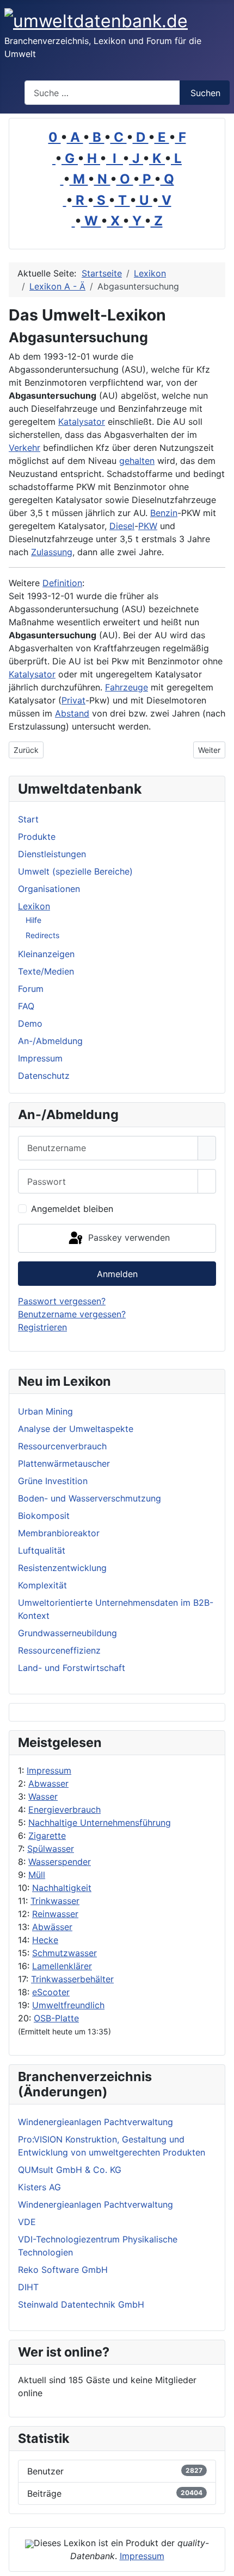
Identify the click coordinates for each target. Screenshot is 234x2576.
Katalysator (82, 422)
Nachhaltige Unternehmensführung (100, 1823)
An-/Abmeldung (50, 1041)
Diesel (122, 526)
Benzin (164, 513)
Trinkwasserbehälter (72, 1979)
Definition (62, 583)
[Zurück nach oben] (220, 2562)
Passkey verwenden (128, 1237)
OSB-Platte (56, 2018)
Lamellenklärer (62, 1966)
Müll (37, 1875)
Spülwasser (51, 1849)
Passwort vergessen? (62, 1301)
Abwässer (52, 1927)
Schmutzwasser (64, 1953)
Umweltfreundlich (68, 2005)
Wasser (43, 1796)
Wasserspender (60, 1862)
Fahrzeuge (127, 687)
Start (28, 819)
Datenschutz (44, 1076)
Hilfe (33, 920)
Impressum (49, 1770)
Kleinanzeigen (46, 954)
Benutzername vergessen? (72, 1314)
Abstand (72, 713)
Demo (30, 1023)
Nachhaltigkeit (62, 1888)
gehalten (137, 461)
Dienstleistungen (52, 854)
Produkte (37, 837)
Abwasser (48, 1783)
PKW (148, 526)
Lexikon (34, 906)
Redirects (42, 935)
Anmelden (117, 1274)
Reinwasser (55, 1914)
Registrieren (42, 1327)
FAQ (26, 1006)
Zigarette (47, 1836)
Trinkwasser (55, 1901)
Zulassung (52, 552)
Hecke (45, 1940)
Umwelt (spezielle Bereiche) (75, 871)
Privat (73, 700)
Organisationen (49, 889)
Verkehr (24, 448)
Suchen (205, 93)
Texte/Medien (46, 971)
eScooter (51, 1992)
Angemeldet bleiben (72, 1209)
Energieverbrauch (64, 1810)
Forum (31, 989)
